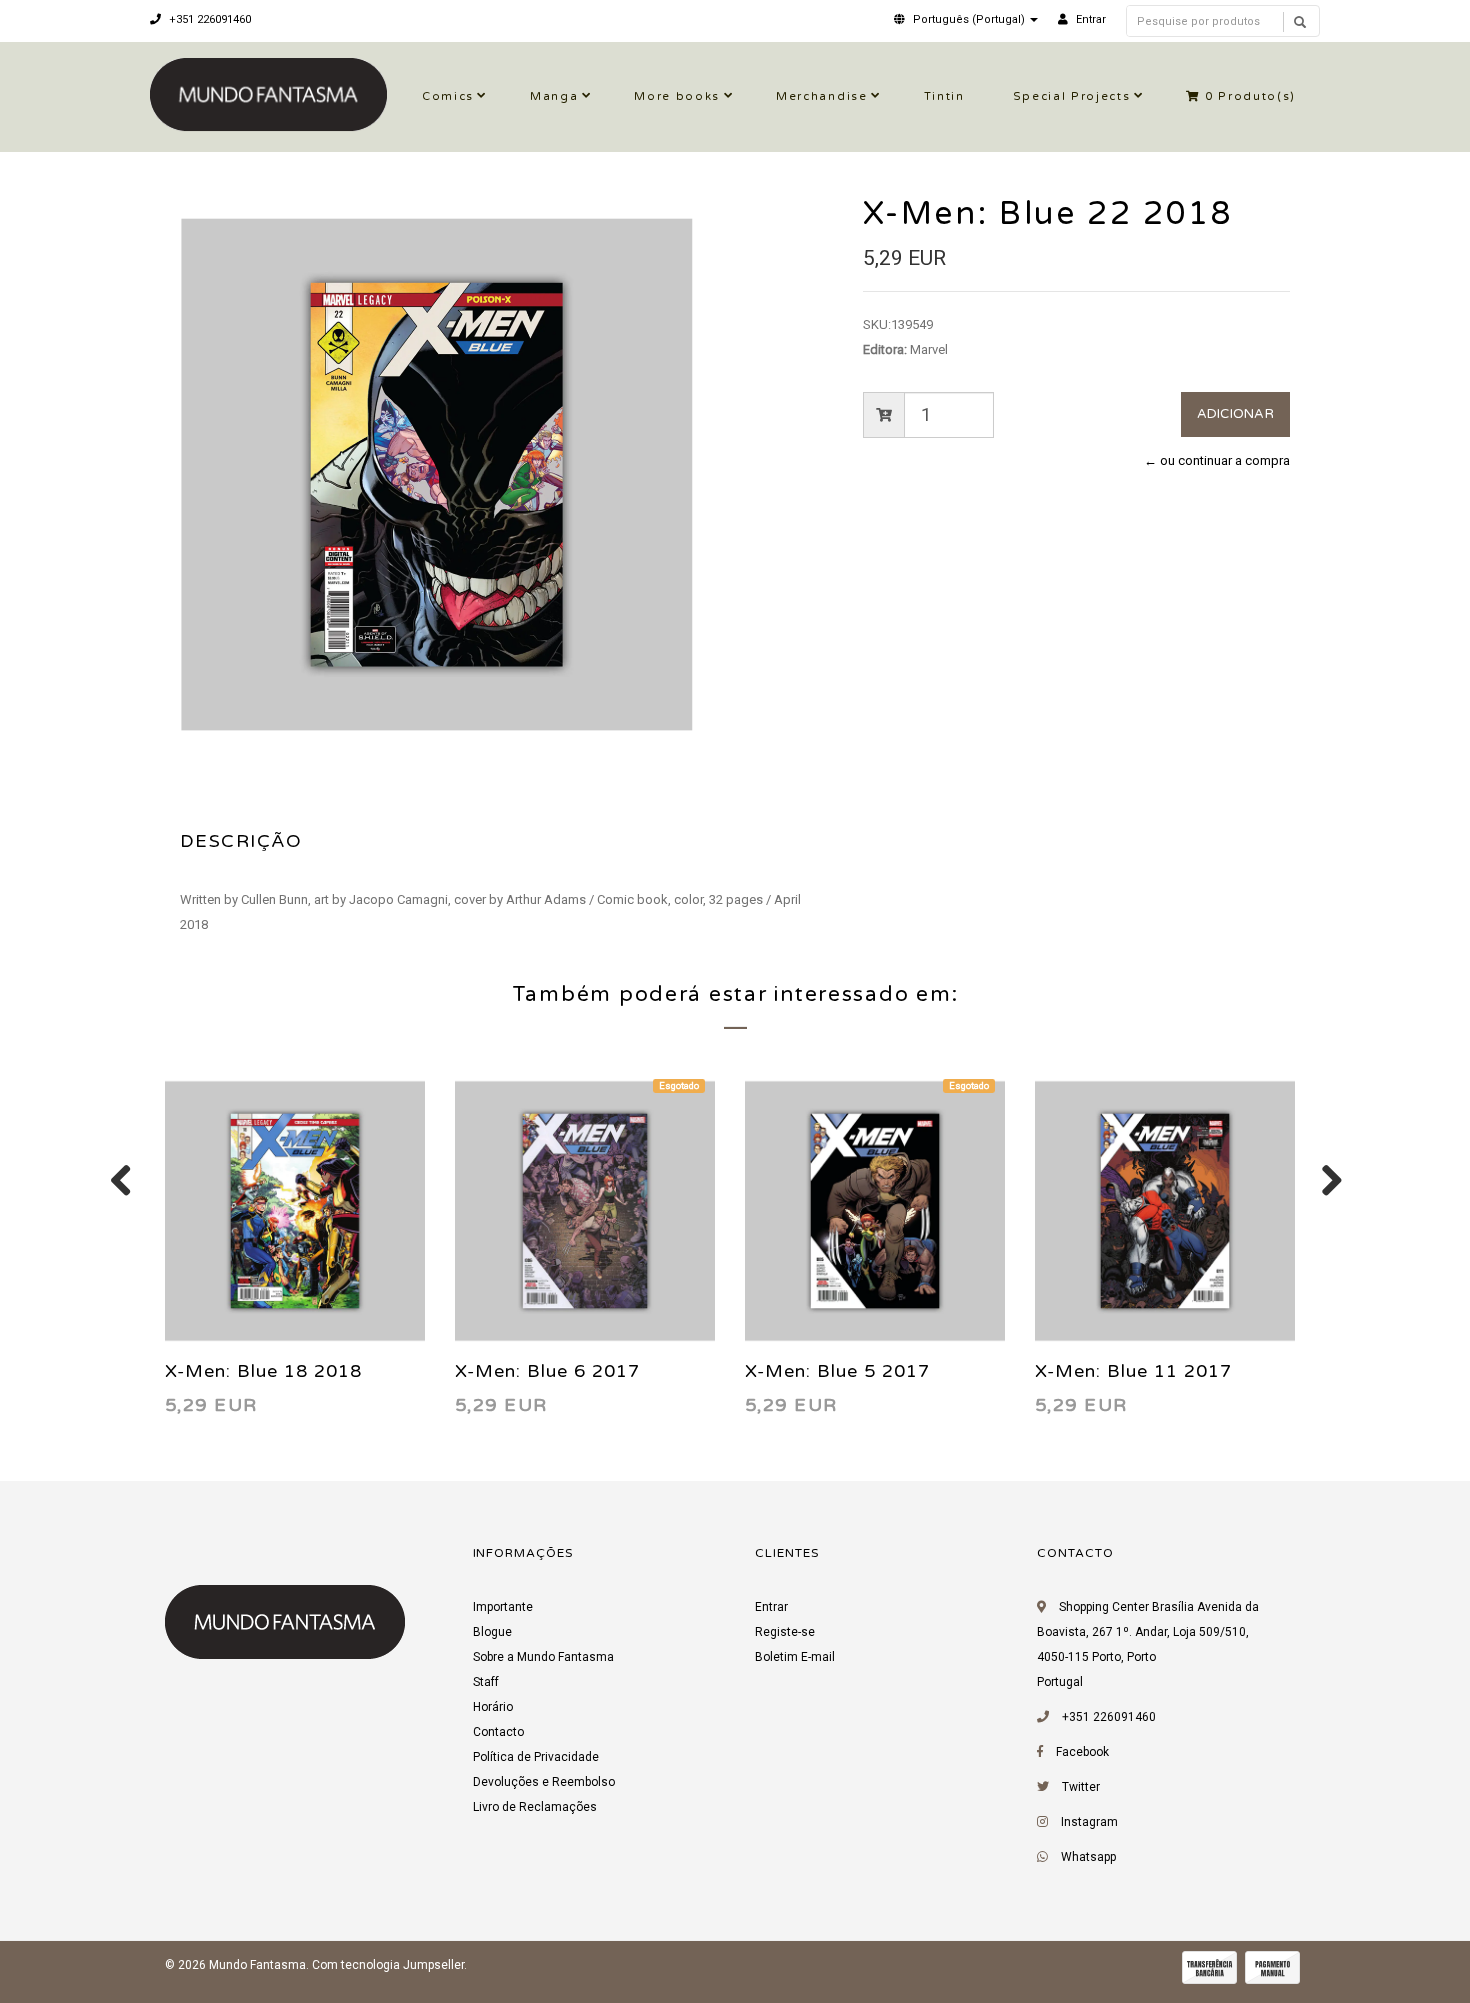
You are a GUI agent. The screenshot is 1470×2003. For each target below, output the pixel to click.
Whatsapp (1088, 1857)
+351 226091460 (208, 19)
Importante (503, 1607)
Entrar (771, 1607)
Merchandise (821, 96)
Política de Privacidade (536, 1757)
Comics (448, 96)
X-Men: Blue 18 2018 (263, 1371)
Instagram (1089, 1822)
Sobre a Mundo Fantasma (543, 1657)
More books (677, 96)
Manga (554, 96)
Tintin (944, 96)
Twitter (1081, 1787)
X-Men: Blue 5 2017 (837, 1371)
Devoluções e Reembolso (544, 1782)
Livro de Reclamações (535, 1807)
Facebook (1082, 1752)
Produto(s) (1250, 96)
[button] (966, 19)
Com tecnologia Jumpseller (388, 1965)
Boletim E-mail (795, 1657)
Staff (486, 1682)
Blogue (492, 1632)
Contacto (498, 1732)
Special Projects (1072, 96)
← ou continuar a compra (1217, 460)
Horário (493, 1707)
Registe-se (785, 1632)
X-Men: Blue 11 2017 (1133, 1371)
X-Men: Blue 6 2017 (547, 1371)
